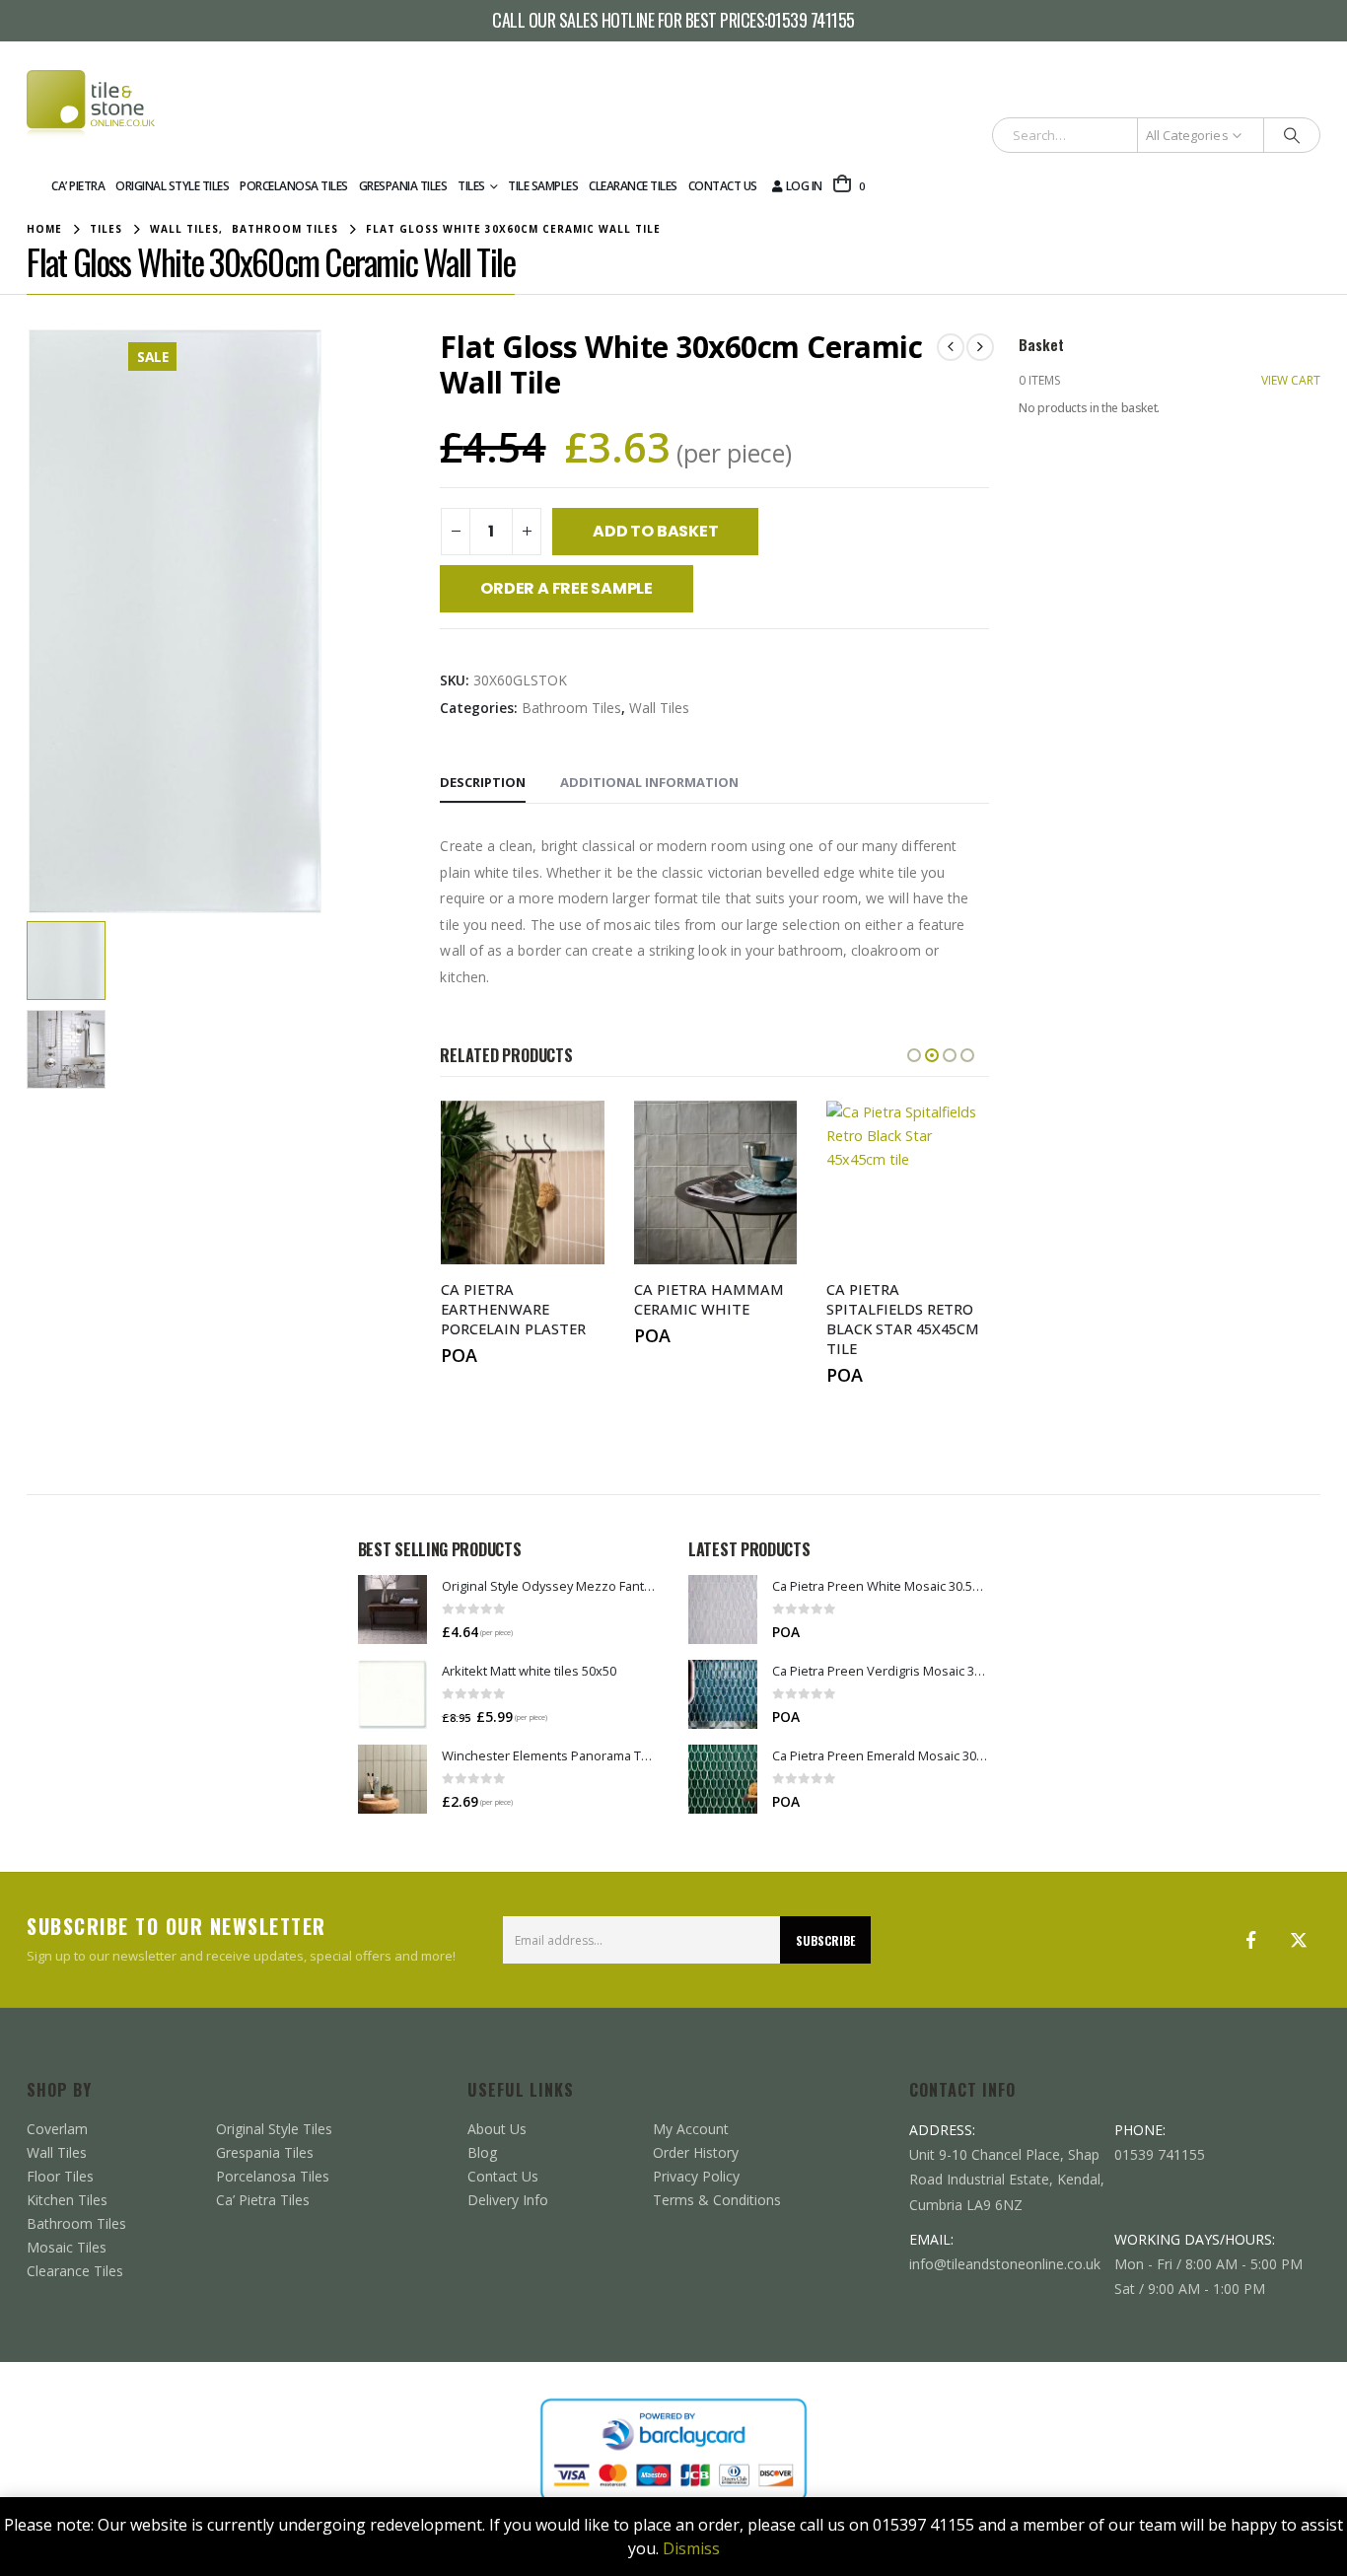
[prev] (951, 347)
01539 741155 (811, 21)
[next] (980, 347)
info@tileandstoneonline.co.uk (1005, 2264)
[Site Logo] (91, 105)
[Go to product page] (392, 1610)
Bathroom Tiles (571, 708)
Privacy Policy (696, 2176)
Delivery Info (508, 2200)
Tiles (471, 186)
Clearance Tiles (633, 186)
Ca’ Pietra (78, 186)
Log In (804, 186)
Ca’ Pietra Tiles (263, 2200)
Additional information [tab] (649, 782)
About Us (497, 2129)
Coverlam (57, 2129)
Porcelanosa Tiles (294, 186)
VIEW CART (1291, 380)
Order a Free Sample (566, 588)
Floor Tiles (60, 2176)
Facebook (1251, 1940)
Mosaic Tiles (67, 2247)
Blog (482, 2152)
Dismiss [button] (691, 2548)
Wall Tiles (659, 708)
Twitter (1299, 1940)
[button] (32, 621)
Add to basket (655, 531)
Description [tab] (483, 782)
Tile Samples (543, 186)
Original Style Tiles (172, 186)
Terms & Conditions (717, 2200)
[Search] (1292, 135)
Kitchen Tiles (67, 2200)
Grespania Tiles (403, 186)
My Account (691, 2129)
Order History (696, 2152)
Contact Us (723, 186)
